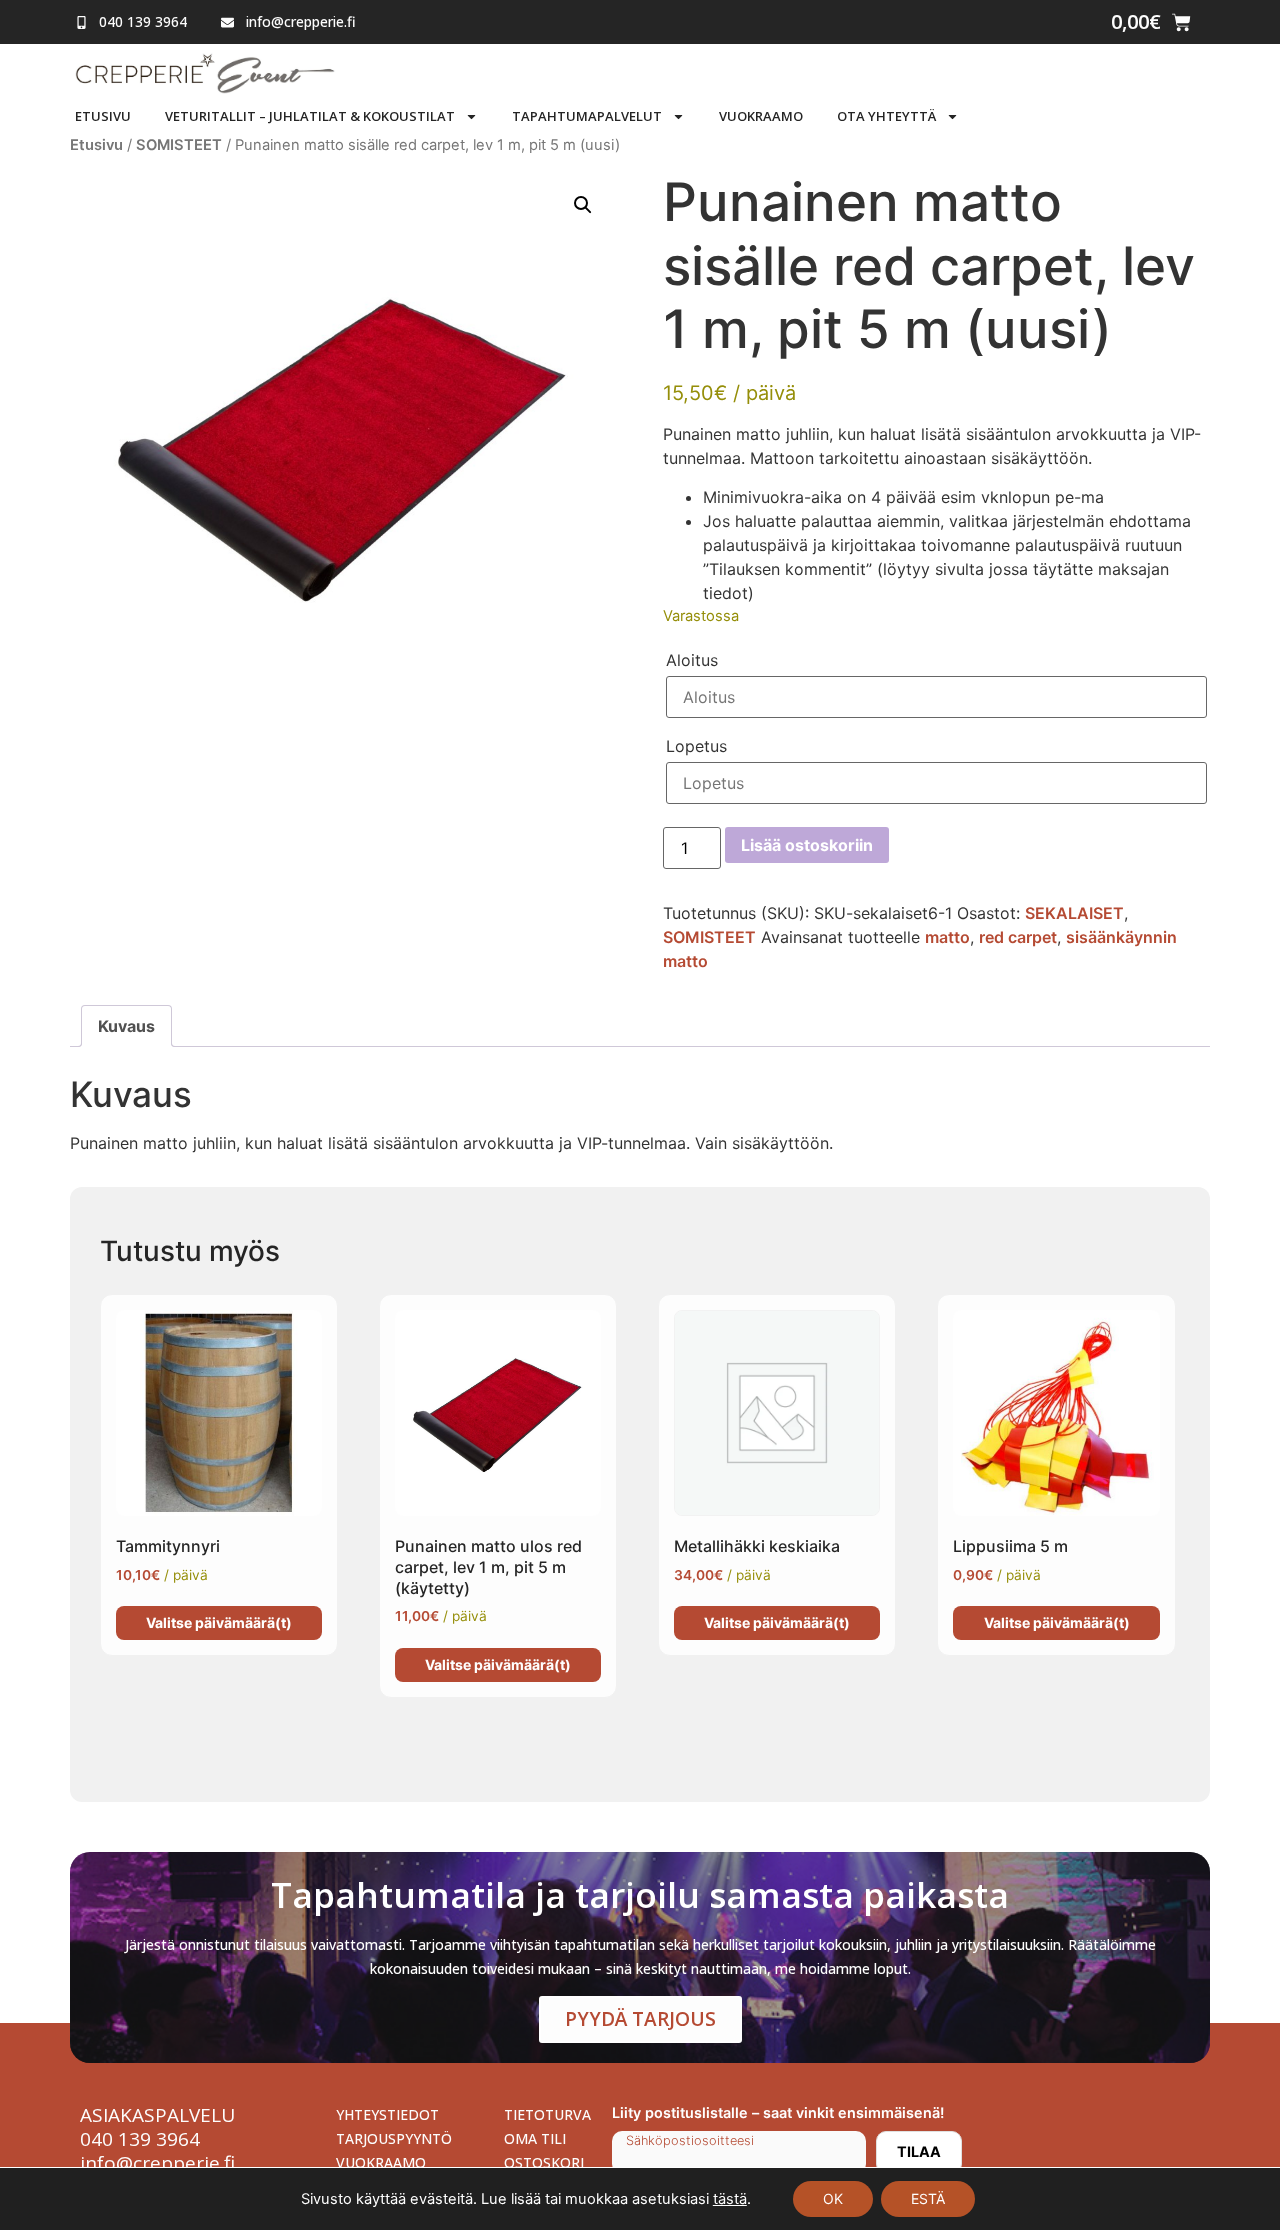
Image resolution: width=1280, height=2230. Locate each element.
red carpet (1018, 937)
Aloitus (692, 660)
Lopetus (696, 746)
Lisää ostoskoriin (807, 845)
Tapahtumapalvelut (587, 116)
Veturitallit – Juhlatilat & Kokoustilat (310, 116)
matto (947, 937)
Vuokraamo (761, 116)
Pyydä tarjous (640, 2019)
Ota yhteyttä (886, 116)
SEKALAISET (1074, 913)
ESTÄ (928, 2198)
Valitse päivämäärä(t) (219, 1622)
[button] (583, 205)
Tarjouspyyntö (394, 2138)
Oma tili (535, 2138)
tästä (730, 2199)
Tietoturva (547, 2114)
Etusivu (103, 116)
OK (833, 2198)
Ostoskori (544, 2162)
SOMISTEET (179, 145)
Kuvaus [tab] (126, 1026)
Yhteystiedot (387, 2114)
